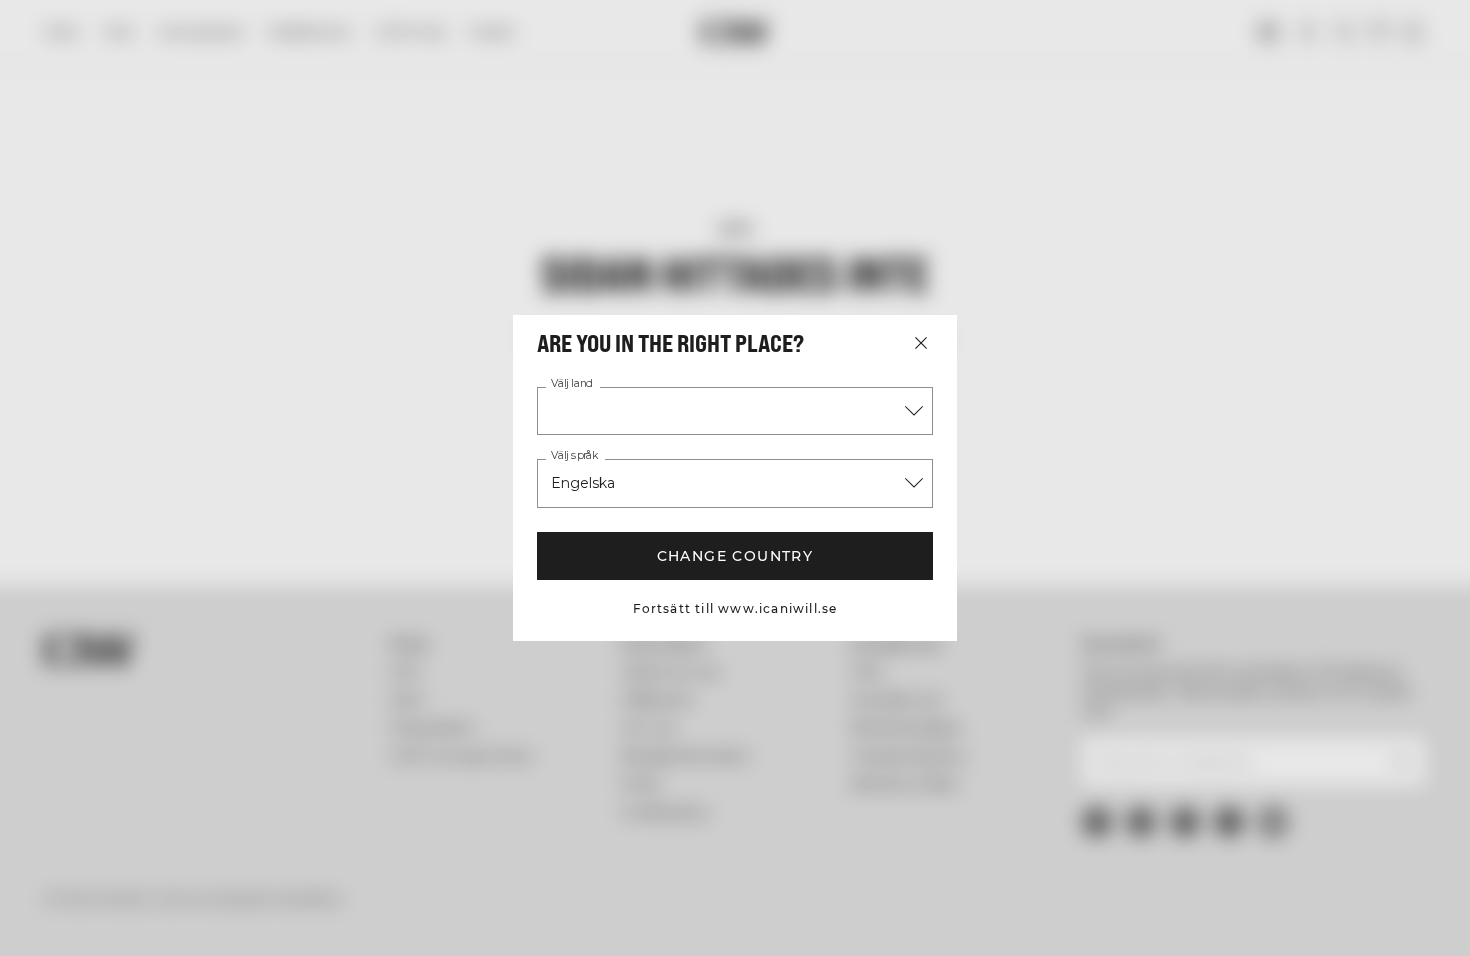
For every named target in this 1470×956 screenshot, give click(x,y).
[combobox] (735, 411)
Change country (735, 556)
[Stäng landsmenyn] (921, 343)
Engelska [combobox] (583, 483)
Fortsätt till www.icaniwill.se (735, 608)
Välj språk (574, 456)
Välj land (572, 384)
